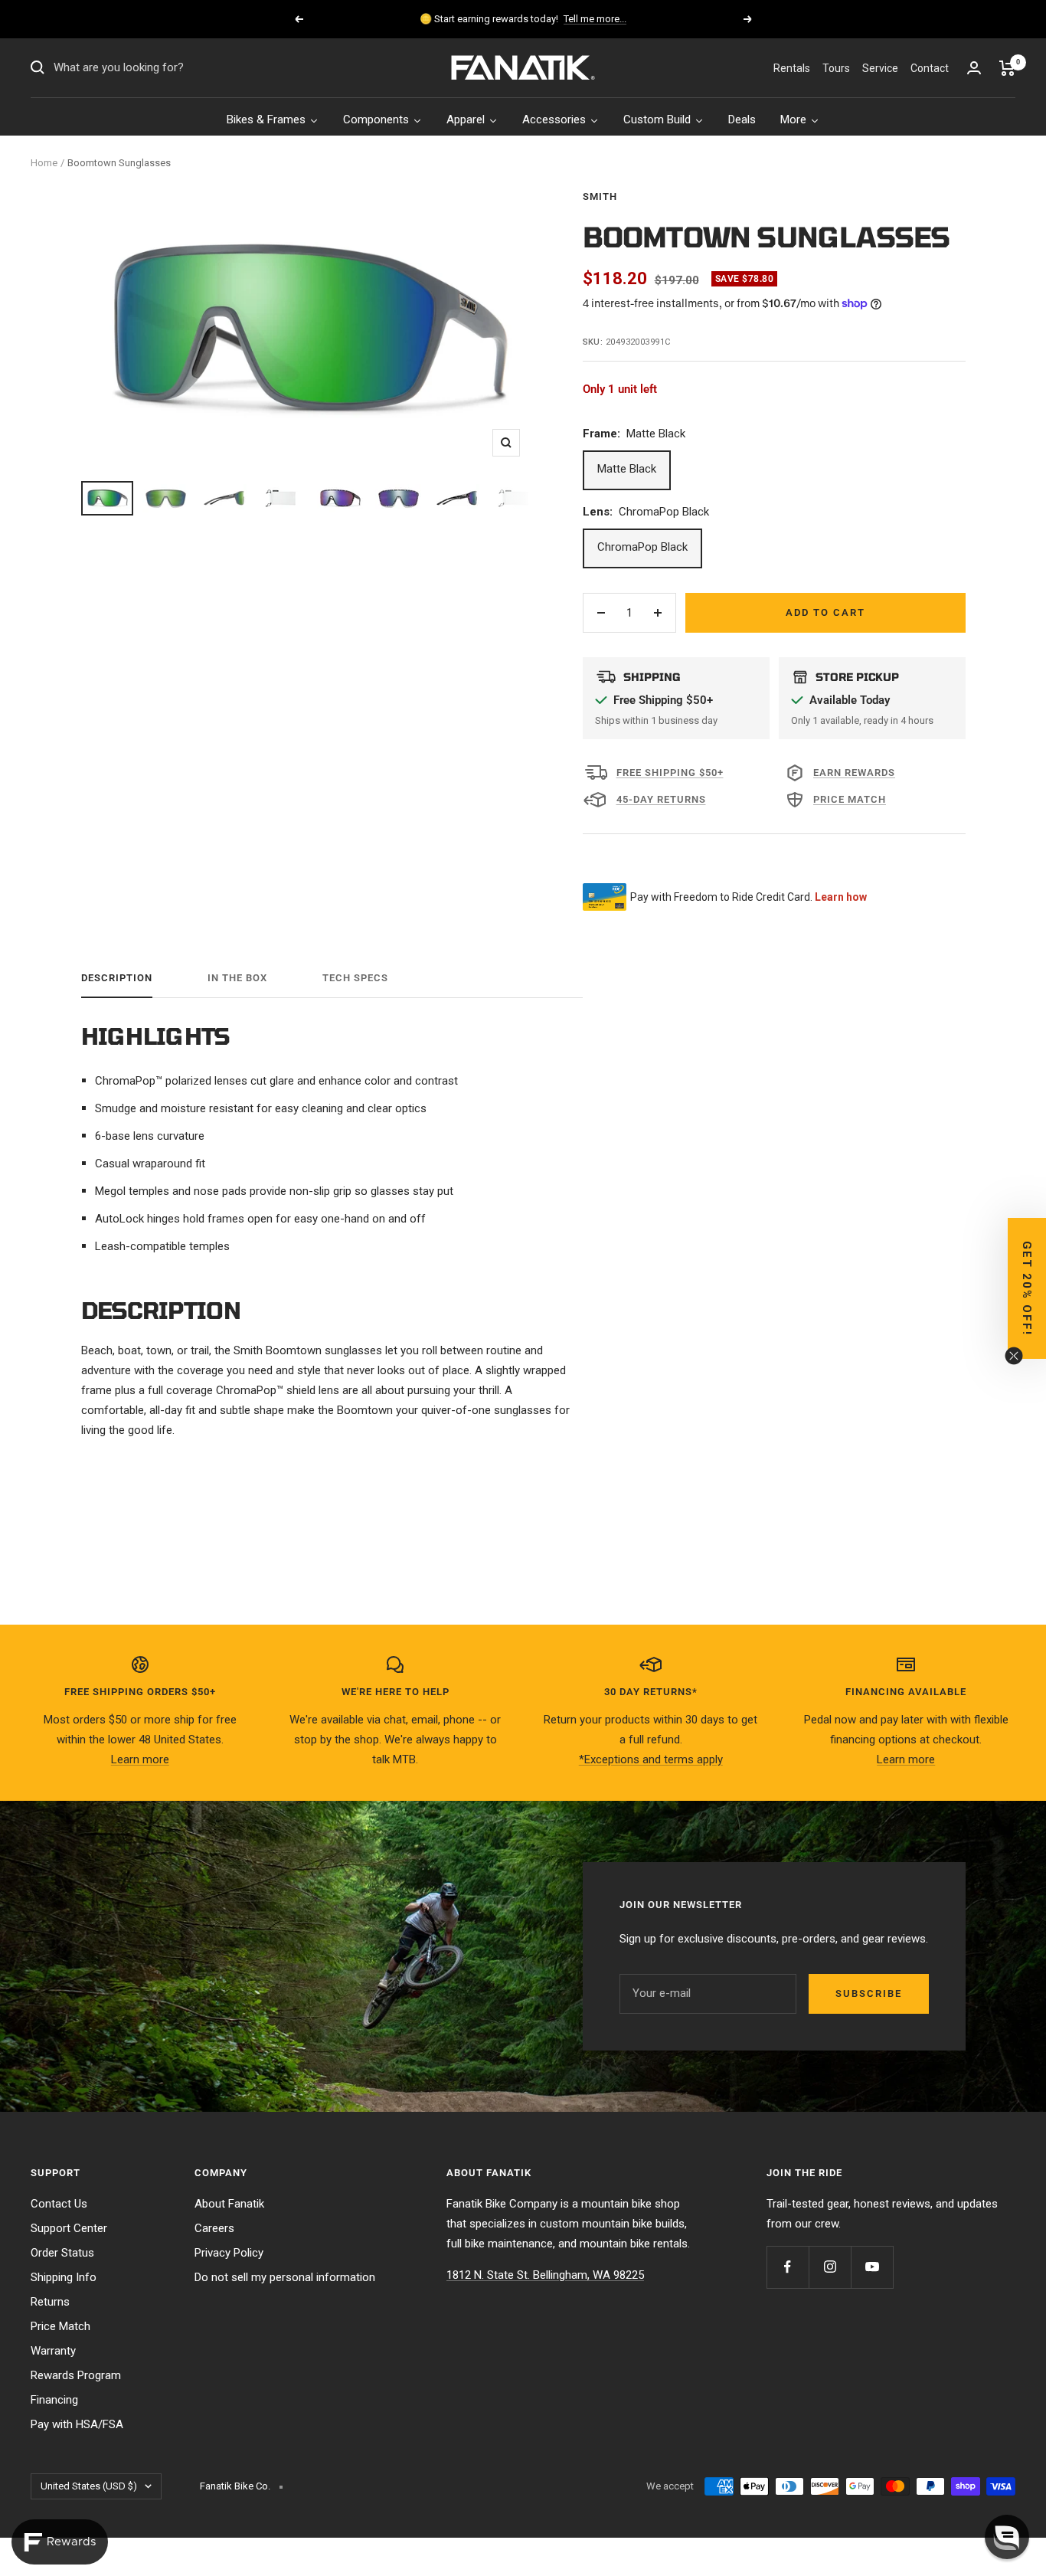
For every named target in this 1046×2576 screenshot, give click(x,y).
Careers (214, 2228)
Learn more (140, 1759)
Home (44, 163)
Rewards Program (76, 2375)
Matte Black (627, 469)
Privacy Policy (229, 2253)
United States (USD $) (89, 2486)
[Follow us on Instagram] (830, 2267)
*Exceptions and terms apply (651, 1759)
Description (117, 978)
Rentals (792, 68)
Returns (50, 2302)
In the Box (237, 978)
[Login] (974, 68)
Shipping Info (64, 2277)
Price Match (60, 2326)
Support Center (69, 2228)
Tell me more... (595, 19)
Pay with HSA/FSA (77, 2424)
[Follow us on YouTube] (872, 2267)
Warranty (53, 2351)
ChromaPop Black (642, 547)
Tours (836, 68)
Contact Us (59, 2204)
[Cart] (1007, 68)
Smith (600, 196)
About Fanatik (229, 2204)
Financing (54, 2400)
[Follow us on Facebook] (788, 2267)
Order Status (62, 2253)
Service (880, 68)
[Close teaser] (1014, 1356)
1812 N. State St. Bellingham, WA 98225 (545, 2275)
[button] (1007, 2537)
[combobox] (168, 68)
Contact (930, 68)
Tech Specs (355, 978)
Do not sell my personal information (285, 2277)
